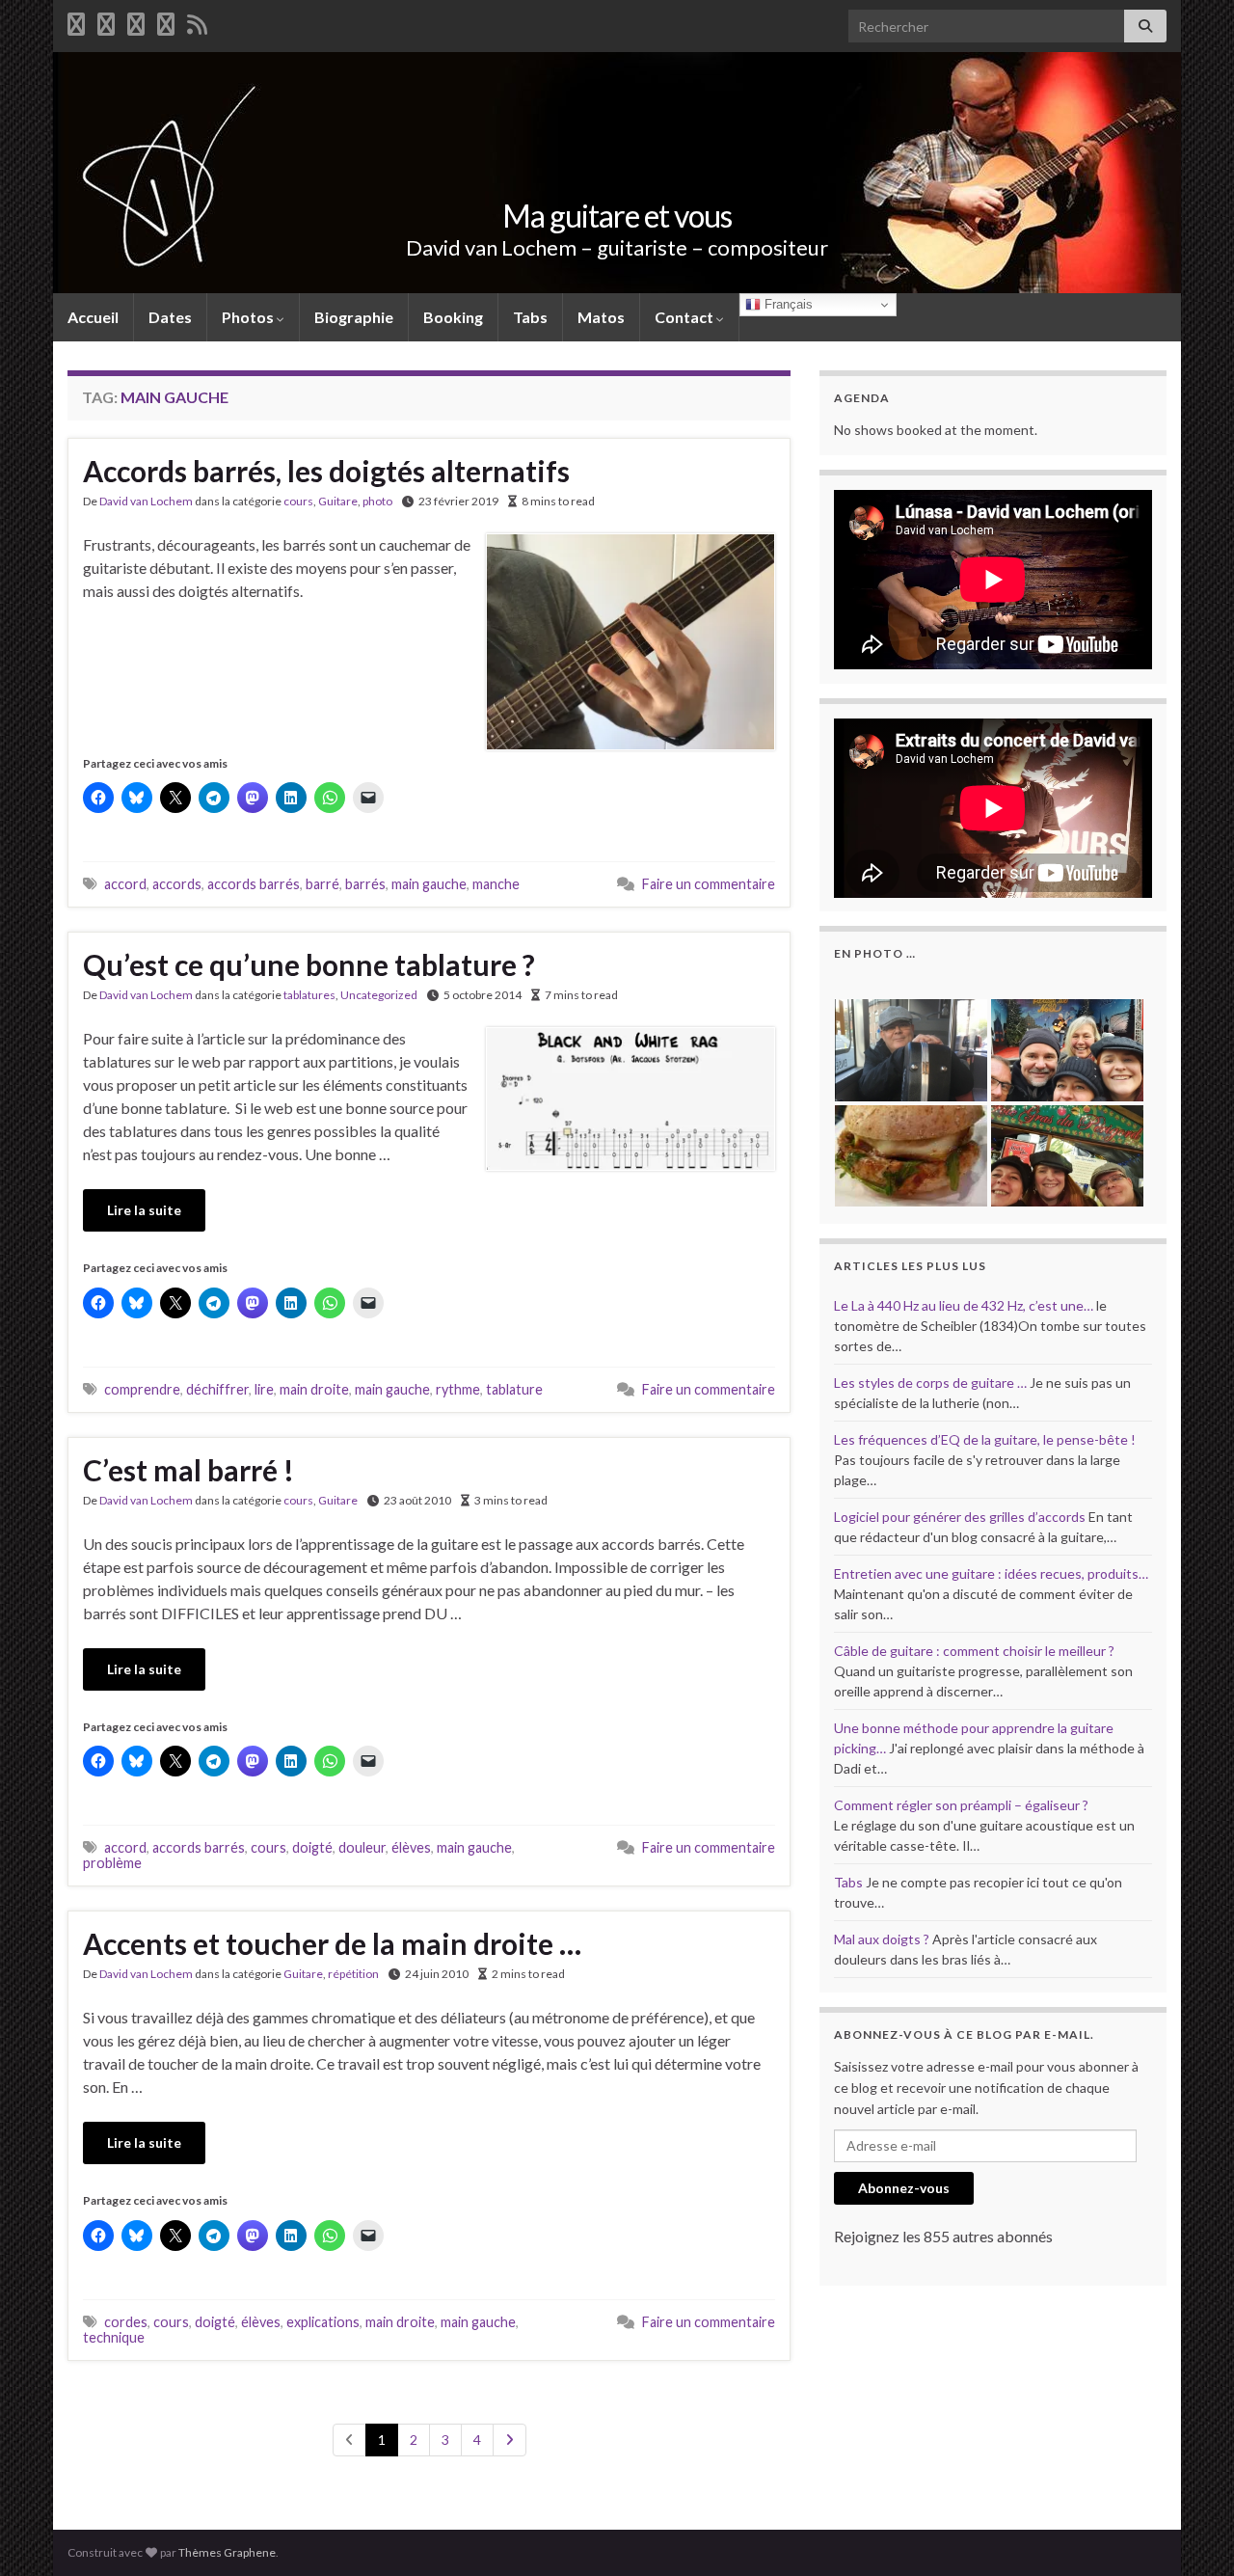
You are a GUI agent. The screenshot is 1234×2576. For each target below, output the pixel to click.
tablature (514, 1389)
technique (114, 2337)
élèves (411, 1847)
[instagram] (166, 21)
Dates (170, 317)
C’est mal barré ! (188, 1470)
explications (323, 2322)
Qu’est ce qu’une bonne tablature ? (309, 964)
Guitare (338, 501)
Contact (685, 317)
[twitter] (106, 21)
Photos (249, 317)
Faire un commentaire (709, 884)
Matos (601, 317)
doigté (312, 1847)
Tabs (530, 317)
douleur (362, 1847)
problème (112, 1863)
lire (264, 1389)
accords (177, 884)
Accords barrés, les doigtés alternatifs (326, 471)
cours (298, 501)
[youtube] (136, 21)
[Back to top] (1191, 2533)
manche (496, 884)
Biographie (354, 317)
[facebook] (76, 21)
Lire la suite (144, 1210)
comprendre (142, 1389)
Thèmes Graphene (227, 2552)
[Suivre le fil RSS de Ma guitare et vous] (197, 21)
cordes (126, 2322)
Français (787, 304)
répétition (353, 1974)
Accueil (93, 317)
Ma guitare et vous (617, 216)
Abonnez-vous (904, 2188)
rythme (458, 1389)
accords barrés (254, 884)
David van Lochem (146, 501)
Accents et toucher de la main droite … (332, 1943)
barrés (365, 884)
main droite (314, 1389)
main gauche (429, 884)
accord (125, 884)
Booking (453, 317)
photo (377, 501)
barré (322, 884)
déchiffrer (217, 1389)
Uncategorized (379, 995)
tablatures (309, 995)
